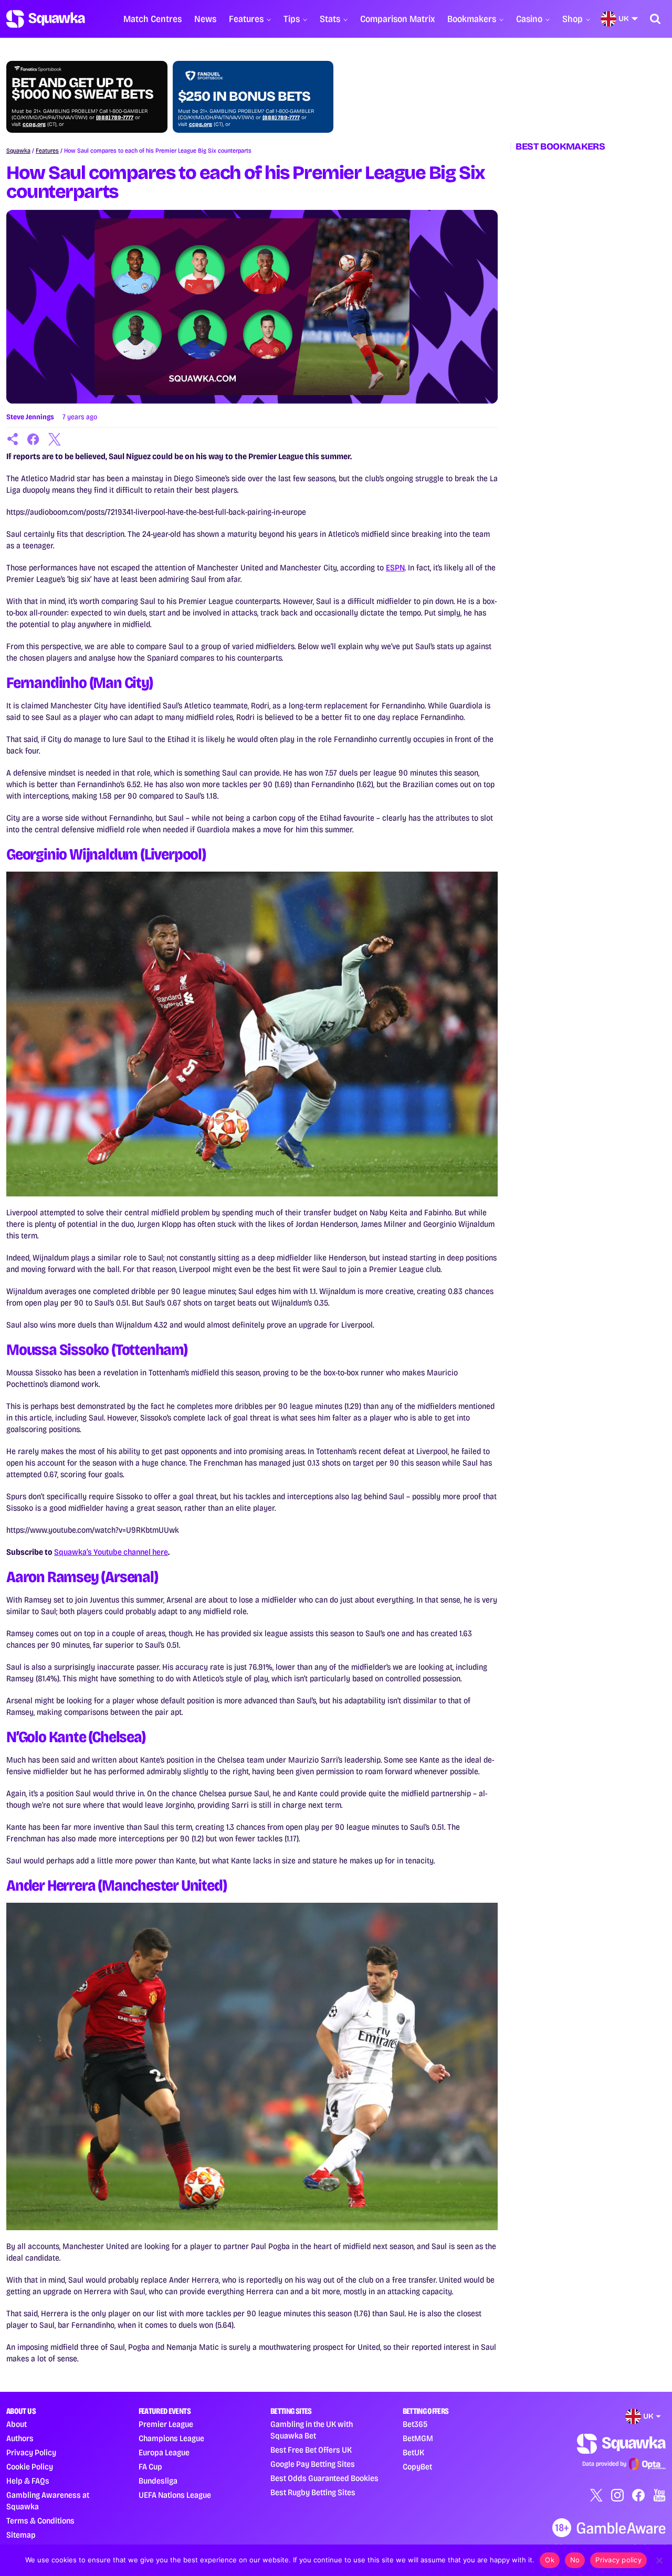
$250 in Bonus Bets (244, 97)
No (575, 2560)
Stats (330, 19)
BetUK (413, 2452)
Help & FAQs (28, 2481)
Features (246, 19)
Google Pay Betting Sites (313, 2464)
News (205, 19)
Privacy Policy (31, 2452)
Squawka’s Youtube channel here (111, 1552)
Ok (550, 2560)
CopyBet (417, 2467)
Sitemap (21, 2535)
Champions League (171, 2438)
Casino (529, 19)
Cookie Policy (30, 2467)
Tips (292, 19)
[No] (659, 2560)
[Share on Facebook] (34, 439)
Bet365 (415, 2424)
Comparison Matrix (397, 19)
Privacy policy (618, 2560)
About (17, 2424)
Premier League (166, 2424)
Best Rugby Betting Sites (313, 2492)
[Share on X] (55, 439)
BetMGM (418, 2438)
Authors (20, 2438)
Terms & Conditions (40, 2521)
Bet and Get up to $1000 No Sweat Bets (82, 89)
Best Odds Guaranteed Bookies (324, 2478)
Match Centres (153, 19)
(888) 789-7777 (115, 118)
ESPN (395, 568)
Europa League (164, 2452)
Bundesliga (158, 2481)
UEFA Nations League (175, 2495)
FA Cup (150, 2467)
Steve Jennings (30, 417)
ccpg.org (34, 124)
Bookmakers (472, 19)
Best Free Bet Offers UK (311, 2450)
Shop (573, 19)
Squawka (18, 151)
